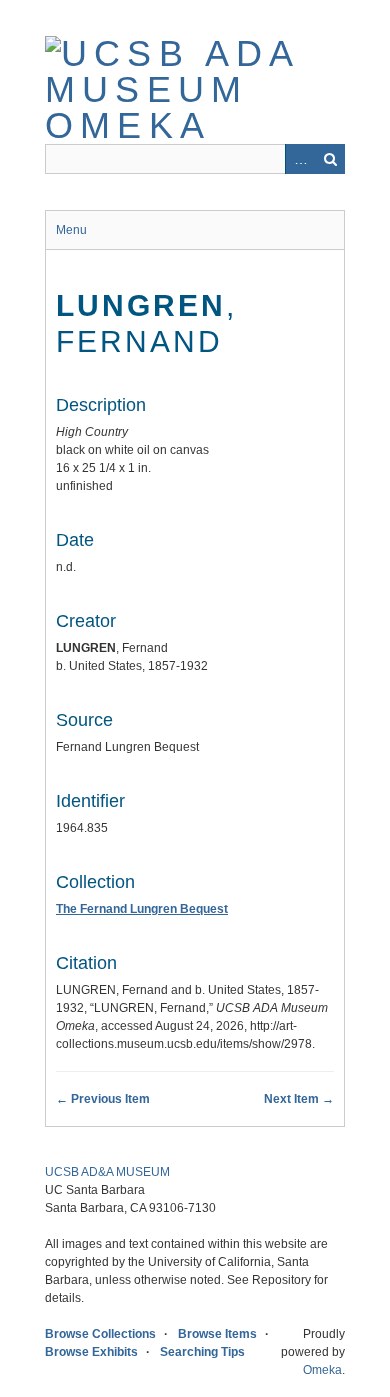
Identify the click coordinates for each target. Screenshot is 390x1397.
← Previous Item (103, 1099)
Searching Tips (202, 1352)
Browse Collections (100, 1334)
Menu (71, 230)
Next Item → (299, 1099)
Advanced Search (300, 159)
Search (330, 159)
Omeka (322, 1370)
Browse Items (217, 1334)
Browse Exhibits (91, 1352)
